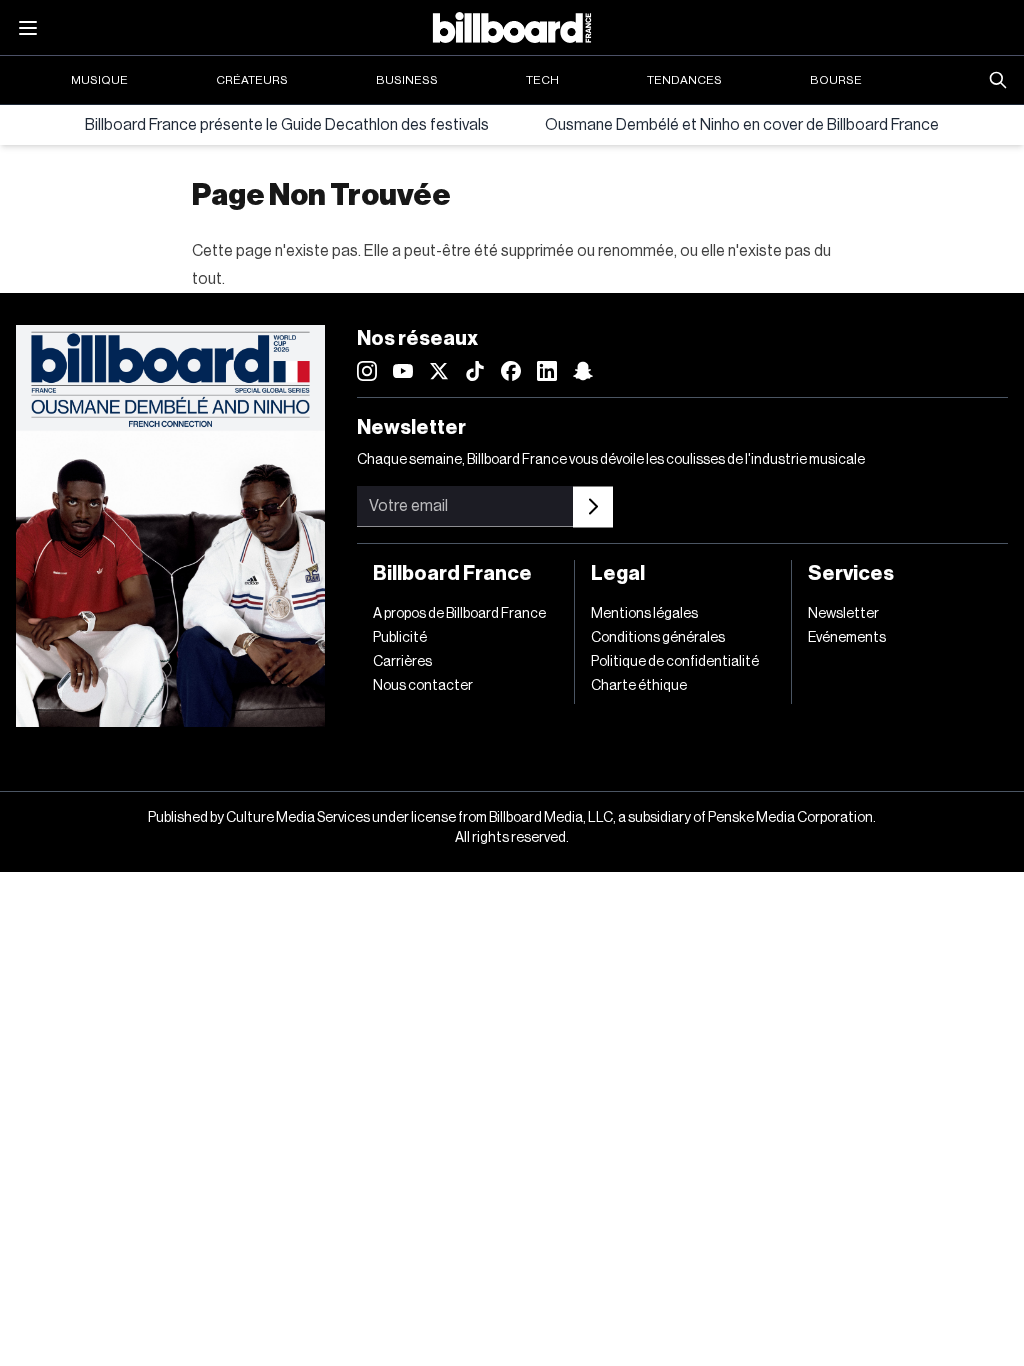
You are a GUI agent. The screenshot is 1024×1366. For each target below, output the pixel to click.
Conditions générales (658, 638)
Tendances (684, 80)
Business (407, 80)
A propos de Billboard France (459, 614)
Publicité (400, 638)
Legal (618, 574)
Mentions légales (644, 614)
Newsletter (843, 614)
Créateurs (252, 80)
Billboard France (452, 574)
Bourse (836, 80)
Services (851, 574)
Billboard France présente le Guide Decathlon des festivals (287, 125)
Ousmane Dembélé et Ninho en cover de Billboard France (742, 125)
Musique (99, 80)
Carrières (402, 662)
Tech (542, 80)
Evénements (847, 638)
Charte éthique (639, 686)
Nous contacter (423, 686)
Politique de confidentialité (675, 662)
